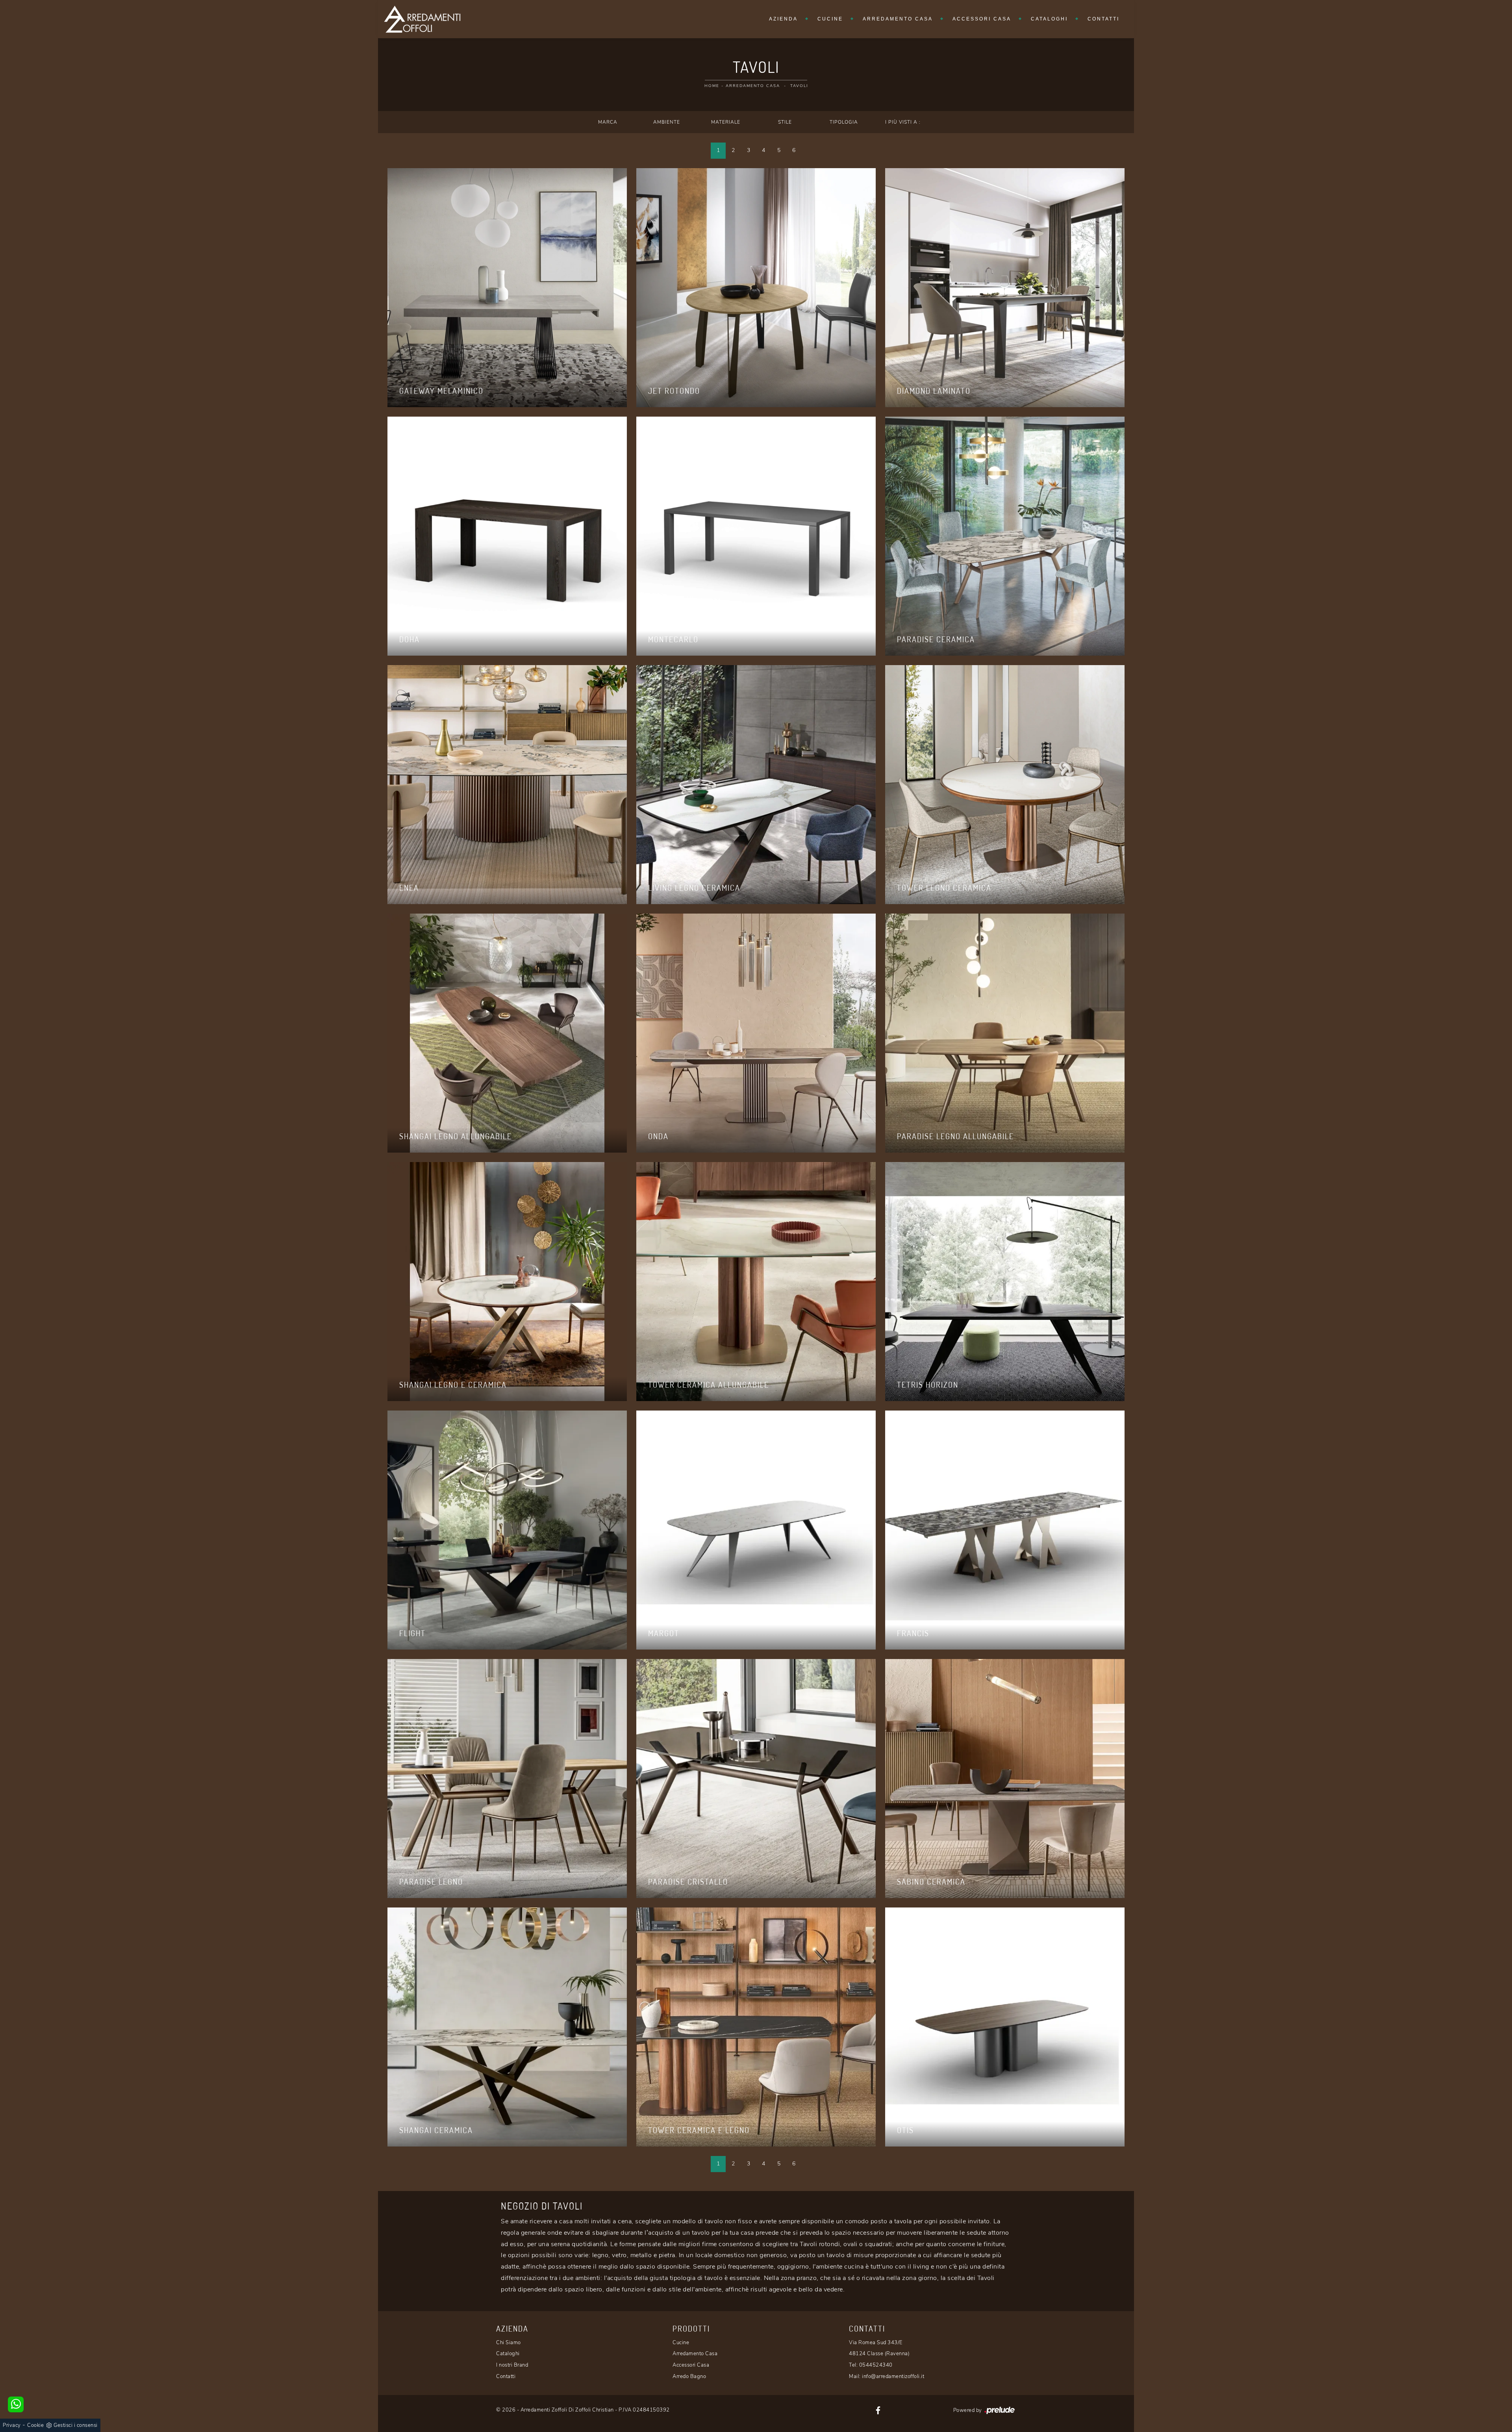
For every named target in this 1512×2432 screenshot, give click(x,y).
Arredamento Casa (898, 19)
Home (712, 86)
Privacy (12, 2425)
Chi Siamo (509, 2343)
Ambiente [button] (667, 122)
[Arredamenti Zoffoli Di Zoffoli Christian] (422, 19)
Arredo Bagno (689, 2376)
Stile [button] (785, 122)
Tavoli (799, 86)
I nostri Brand (512, 2365)
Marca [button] (608, 122)
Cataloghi (1049, 19)
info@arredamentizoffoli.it (893, 2376)
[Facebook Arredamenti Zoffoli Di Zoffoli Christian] (878, 2410)
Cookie (35, 2425)
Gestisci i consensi (76, 2425)
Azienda (783, 19)
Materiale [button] (726, 122)
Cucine (830, 19)
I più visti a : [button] (903, 122)
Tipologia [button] (844, 122)
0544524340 (876, 2365)
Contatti (1103, 19)
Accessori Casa (982, 19)
